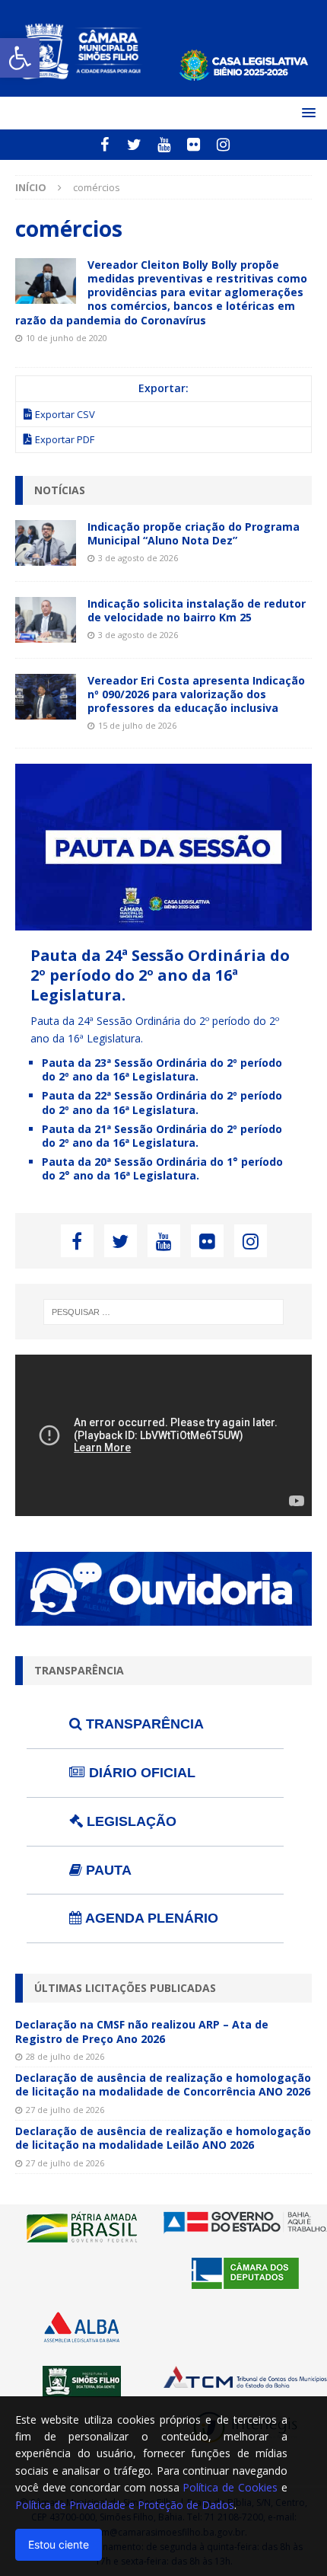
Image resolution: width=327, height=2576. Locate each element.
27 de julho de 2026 (65, 2110)
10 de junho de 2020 (67, 338)
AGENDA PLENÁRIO (150, 1918)
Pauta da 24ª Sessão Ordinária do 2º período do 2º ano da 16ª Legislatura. (160, 975)
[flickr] (194, 145)
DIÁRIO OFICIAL (140, 1773)
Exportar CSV (65, 414)
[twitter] (134, 145)
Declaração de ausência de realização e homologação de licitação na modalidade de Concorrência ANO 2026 (163, 2084)
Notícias (60, 490)
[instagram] (223, 145)
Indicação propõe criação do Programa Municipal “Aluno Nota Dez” (194, 533)
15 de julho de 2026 (137, 725)
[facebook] (105, 145)
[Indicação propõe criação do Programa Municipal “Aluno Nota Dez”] (46, 543)
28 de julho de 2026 (65, 2056)
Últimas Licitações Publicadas (125, 1988)
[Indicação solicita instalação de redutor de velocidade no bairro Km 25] (46, 620)
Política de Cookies (230, 2487)
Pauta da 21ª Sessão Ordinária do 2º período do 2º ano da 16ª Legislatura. (162, 1136)
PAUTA (107, 1870)
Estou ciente (59, 2544)
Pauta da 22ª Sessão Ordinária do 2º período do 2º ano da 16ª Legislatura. (162, 1102)
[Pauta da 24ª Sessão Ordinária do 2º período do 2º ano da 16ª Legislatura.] (163, 922)
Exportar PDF (65, 439)
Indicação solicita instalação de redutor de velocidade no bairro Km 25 (197, 610)
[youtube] (164, 145)
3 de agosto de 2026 (138, 558)
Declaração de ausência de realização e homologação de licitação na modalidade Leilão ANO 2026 (163, 2138)
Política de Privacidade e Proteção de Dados (125, 2505)
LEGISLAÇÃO (130, 1821)
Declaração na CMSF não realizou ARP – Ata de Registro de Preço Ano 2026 (142, 2031)
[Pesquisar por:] (164, 1312)
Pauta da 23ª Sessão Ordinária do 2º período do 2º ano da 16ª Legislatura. (162, 1069)
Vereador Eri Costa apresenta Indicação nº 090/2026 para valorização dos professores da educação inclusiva (196, 694)
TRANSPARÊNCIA (143, 1724)
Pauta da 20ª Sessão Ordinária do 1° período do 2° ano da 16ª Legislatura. (162, 1168)
